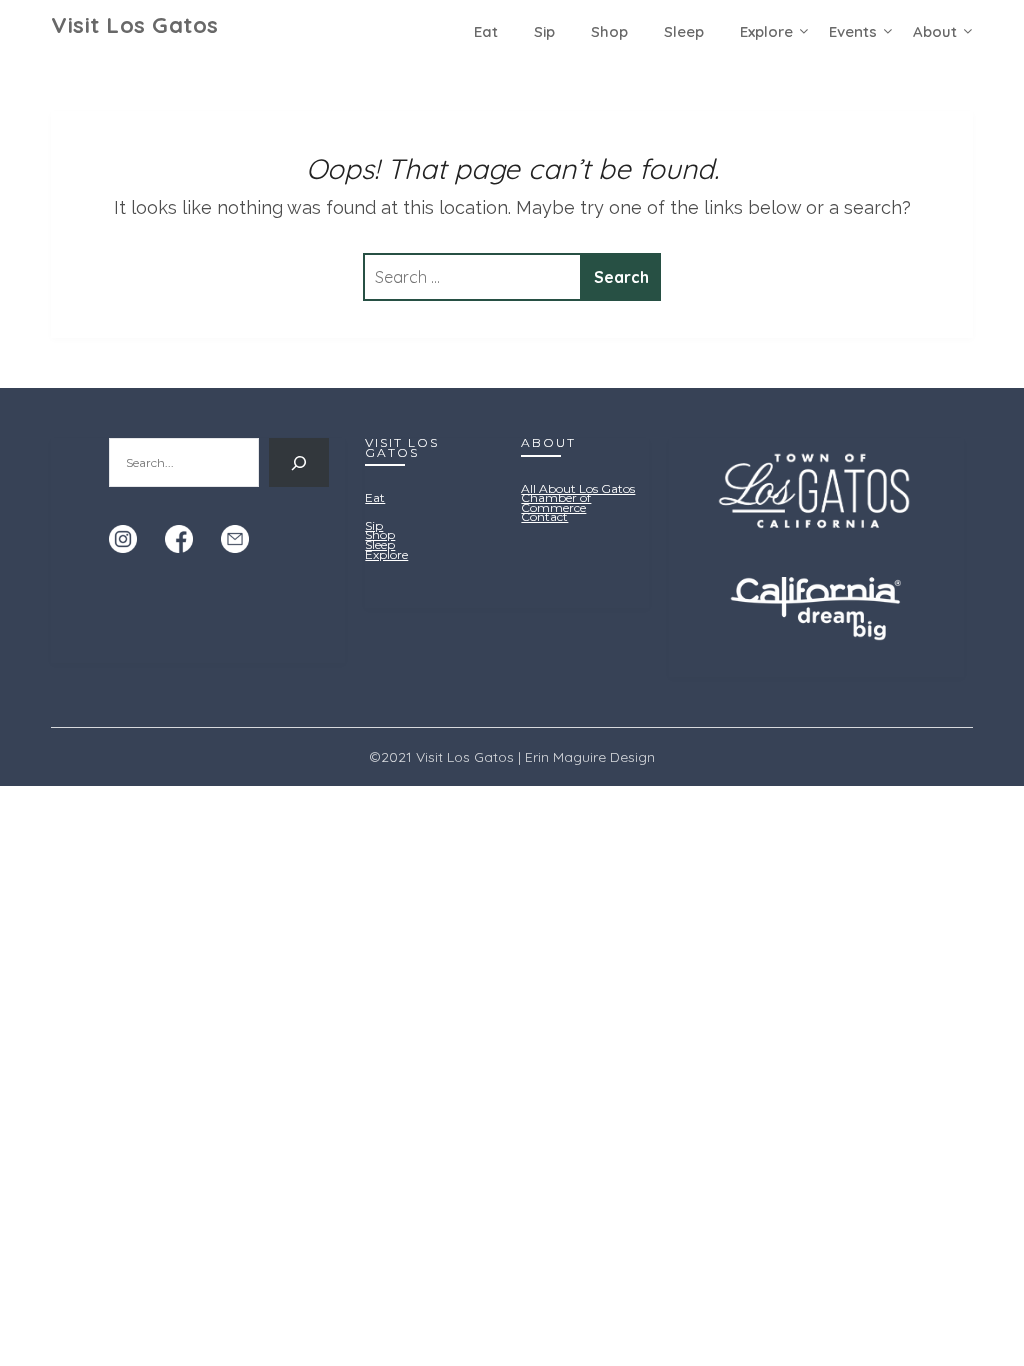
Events (853, 31)
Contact (544, 516)
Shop (609, 31)
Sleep (684, 31)
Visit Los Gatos (135, 25)
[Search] (299, 462)
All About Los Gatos (578, 488)
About (935, 31)
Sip (544, 31)
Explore (766, 31)
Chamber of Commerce (556, 502)
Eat (486, 31)
